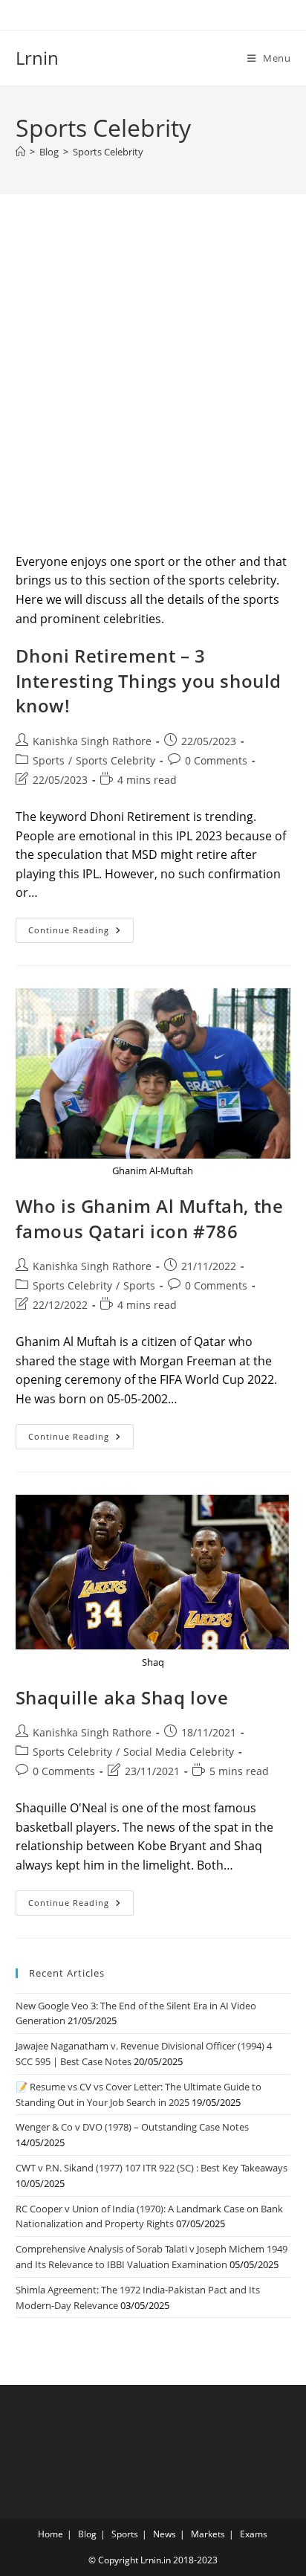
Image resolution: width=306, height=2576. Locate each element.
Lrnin (37, 58)
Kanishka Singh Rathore (92, 741)
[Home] (20, 152)
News (165, 2534)
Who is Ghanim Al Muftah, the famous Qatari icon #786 (150, 1218)
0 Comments (216, 760)
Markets (208, 2534)
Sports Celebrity (108, 152)
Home (51, 2534)
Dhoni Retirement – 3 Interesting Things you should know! (149, 680)
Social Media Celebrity (179, 1752)
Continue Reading (81, 933)
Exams (254, 2534)
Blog (87, 2534)
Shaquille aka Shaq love (122, 1697)
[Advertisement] (153, 392)
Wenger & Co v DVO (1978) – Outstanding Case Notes (132, 2127)
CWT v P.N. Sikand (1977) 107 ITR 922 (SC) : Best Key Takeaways (152, 2168)
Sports (49, 760)
